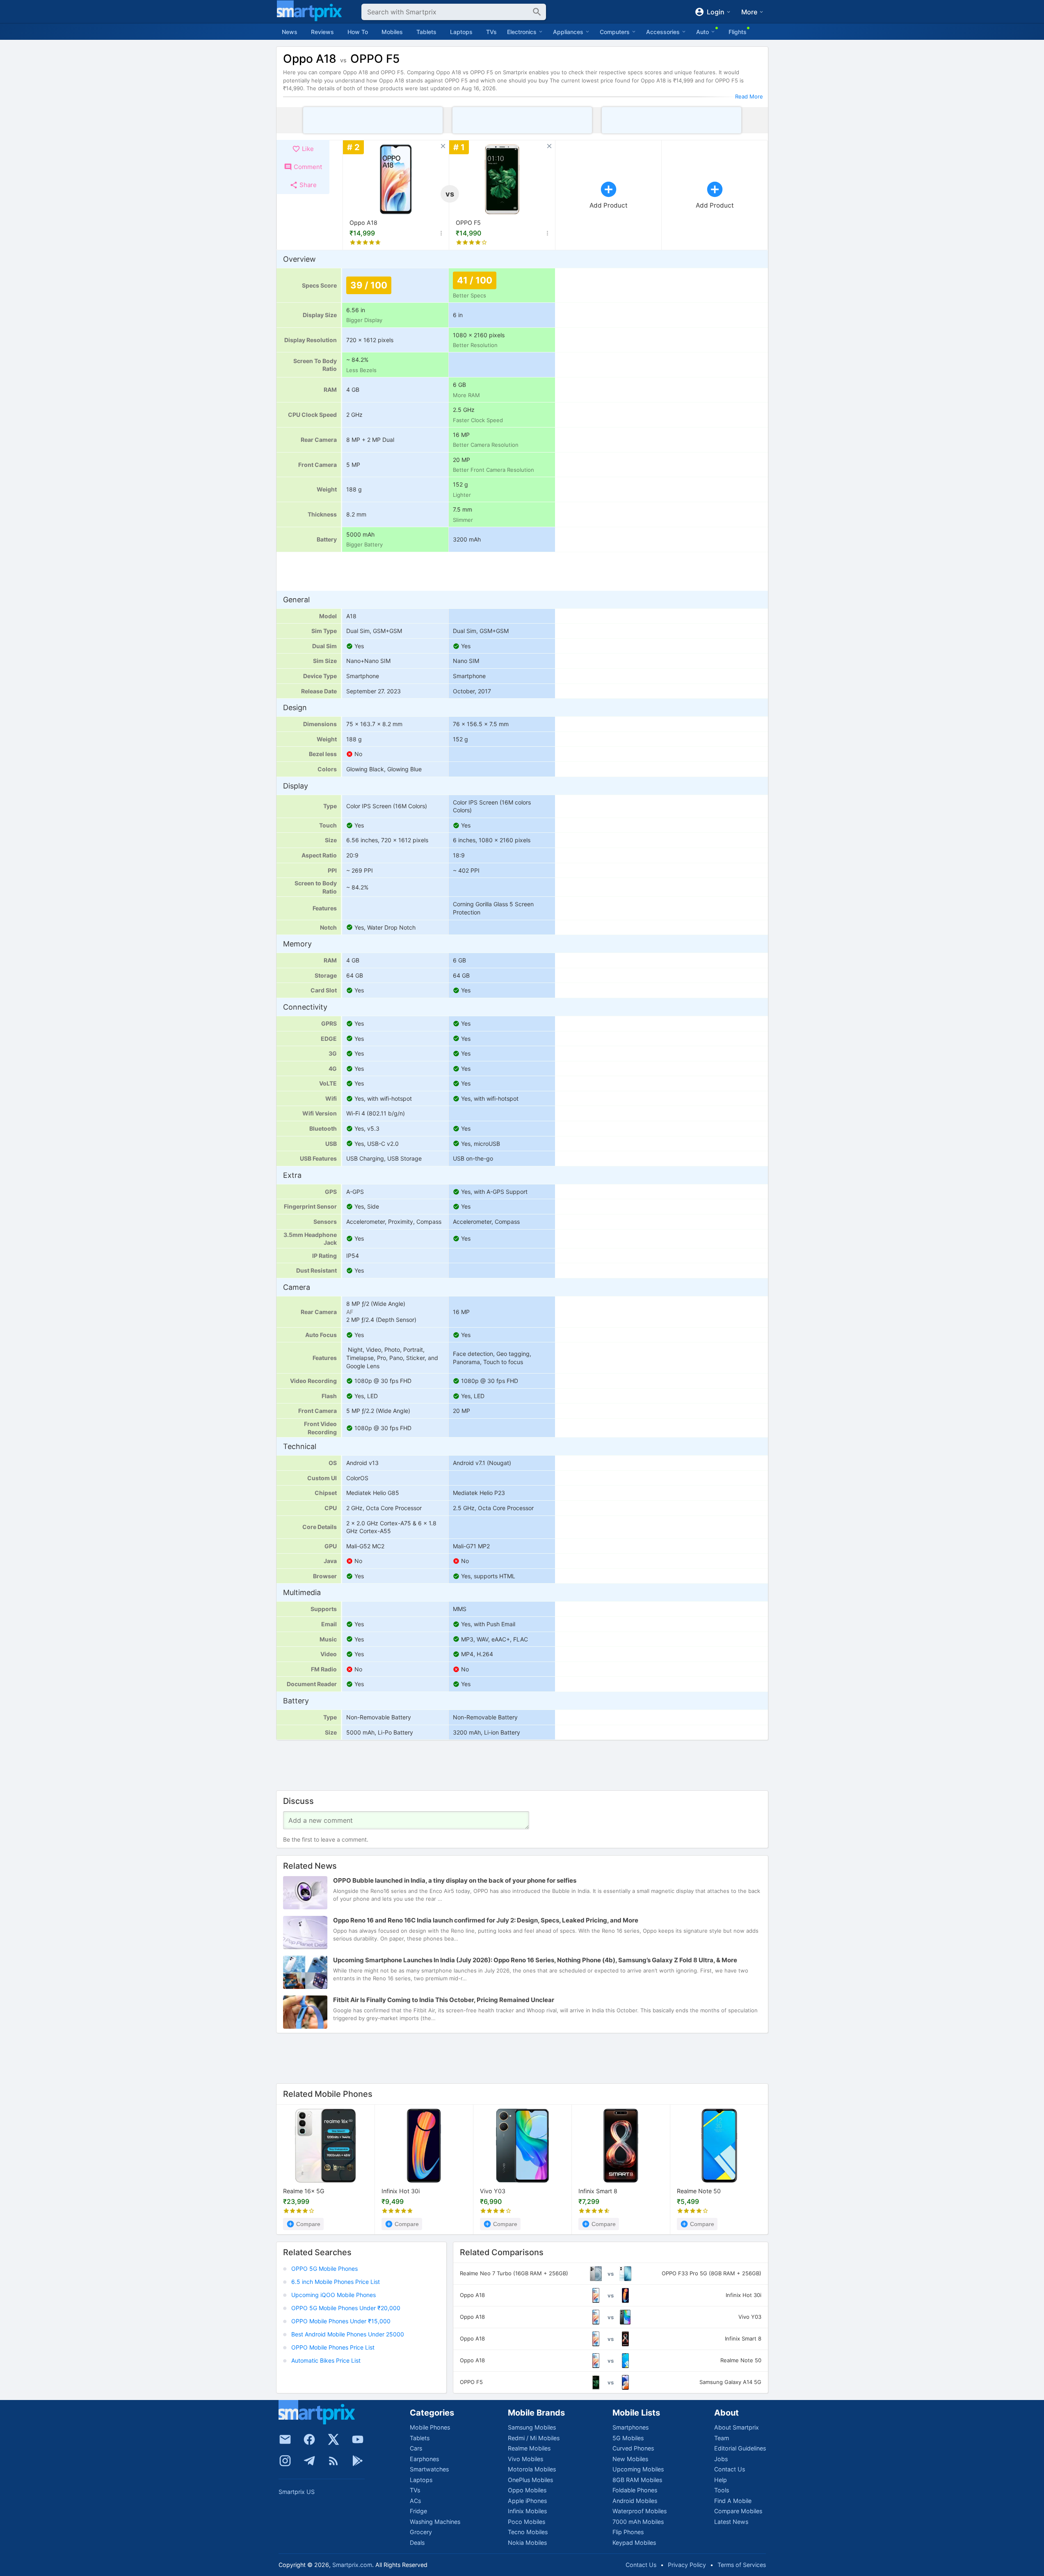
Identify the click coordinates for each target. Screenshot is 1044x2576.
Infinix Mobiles (527, 2511)
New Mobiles (630, 2459)
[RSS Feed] (334, 2461)
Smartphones (631, 2427)
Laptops (461, 32)
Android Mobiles (635, 2501)
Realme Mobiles (529, 2448)
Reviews (322, 32)
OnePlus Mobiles (530, 2480)
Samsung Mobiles (532, 2427)
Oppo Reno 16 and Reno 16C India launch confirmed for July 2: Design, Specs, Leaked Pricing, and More (486, 1920)
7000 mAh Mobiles (638, 2522)
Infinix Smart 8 (598, 2191)
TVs (491, 32)
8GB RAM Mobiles (637, 2480)
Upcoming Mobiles (638, 2469)
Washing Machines (435, 2522)
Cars (416, 2448)
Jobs (721, 2459)
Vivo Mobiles (525, 2459)
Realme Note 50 (699, 2191)
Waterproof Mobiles (640, 2511)
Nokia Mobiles (527, 2543)
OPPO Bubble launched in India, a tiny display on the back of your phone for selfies (455, 1880)
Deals (417, 2543)
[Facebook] (309, 2439)
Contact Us (730, 2469)
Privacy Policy (687, 2565)
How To (358, 32)
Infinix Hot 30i (401, 2191)
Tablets (426, 32)
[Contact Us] (285, 2439)
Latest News (731, 2522)
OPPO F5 (468, 223)
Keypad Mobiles (634, 2543)
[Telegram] (309, 2461)
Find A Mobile (733, 2501)
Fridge (418, 2511)
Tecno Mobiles (528, 2532)
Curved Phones (633, 2448)
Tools (722, 2490)
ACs (415, 2501)
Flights (738, 32)
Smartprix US (297, 2492)
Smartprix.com (352, 2565)
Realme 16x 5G (304, 2191)
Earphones (424, 2459)
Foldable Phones (635, 2490)
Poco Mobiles (527, 2522)
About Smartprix (737, 2427)
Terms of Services (742, 2565)
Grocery (421, 2532)
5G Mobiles (628, 2438)
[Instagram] (285, 2461)
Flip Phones (628, 2532)
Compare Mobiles (738, 2511)
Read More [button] (749, 96)
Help (721, 2480)
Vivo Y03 (493, 2191)
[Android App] (358, 2461)
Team (722, 2438)
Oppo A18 (363, 223)
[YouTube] (358, 2439)
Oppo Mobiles (527, 2490)
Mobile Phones (430, 2427)
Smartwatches (429, 2469)
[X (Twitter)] (334, 2439)
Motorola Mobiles (532, 2469)
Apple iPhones (527, 2501)
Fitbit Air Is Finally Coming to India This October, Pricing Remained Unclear (444, 2000)
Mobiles (392, 32)
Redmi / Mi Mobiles (534, 2438)
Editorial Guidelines (740, 2448)
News (290, 32)
